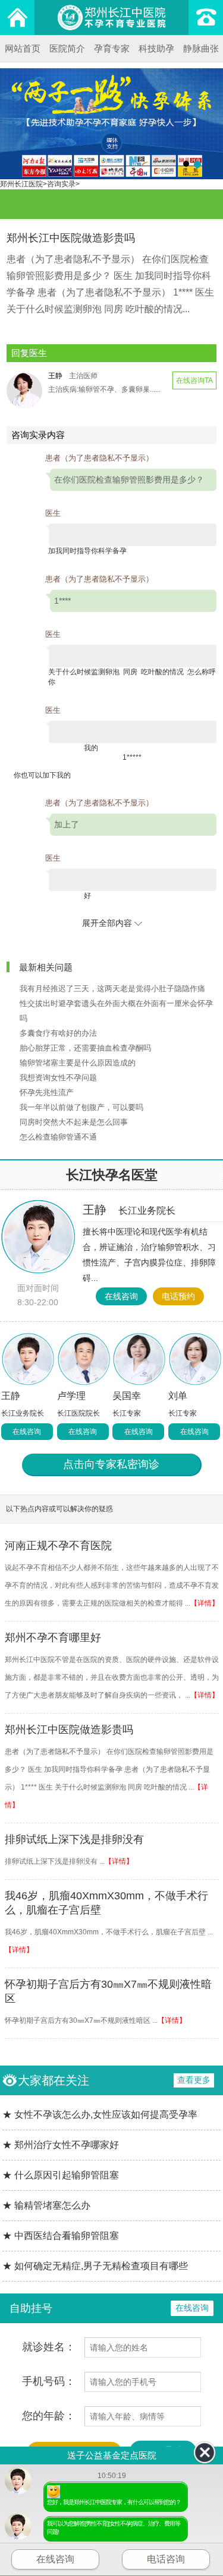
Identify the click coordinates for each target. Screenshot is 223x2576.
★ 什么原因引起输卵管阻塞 (61, 2175)
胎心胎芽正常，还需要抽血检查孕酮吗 (85, 1048)
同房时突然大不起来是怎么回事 (74, 1122)
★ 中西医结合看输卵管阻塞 (61, 2236)
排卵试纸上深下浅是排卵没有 (74, 1839)
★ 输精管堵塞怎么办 (46, 2205)
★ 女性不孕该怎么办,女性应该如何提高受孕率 (100, 2115)
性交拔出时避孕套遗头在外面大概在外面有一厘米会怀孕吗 (116, 1011)
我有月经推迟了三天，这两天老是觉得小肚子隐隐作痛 (112, 989)
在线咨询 (121, 1296)
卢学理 (71, 1396)
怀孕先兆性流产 (47, 1092)
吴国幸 (127, 1396)
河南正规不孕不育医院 (58, 1546)
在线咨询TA (194, 380)
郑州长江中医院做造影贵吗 (69, 1730)
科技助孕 (156, 48)
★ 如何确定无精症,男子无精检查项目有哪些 (95, 2266)
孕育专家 (112, 48)
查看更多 (194, 2080)
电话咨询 (166, 2559)
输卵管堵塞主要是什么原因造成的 (78, 1063)
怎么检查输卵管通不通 (58, 1137)
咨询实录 (61, 184)
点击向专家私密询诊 (111, 1464)
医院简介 (67, 48)
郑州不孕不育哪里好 (53, 1638)
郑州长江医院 (21, 184)
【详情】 (205, 1603)
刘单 (178, 1396)
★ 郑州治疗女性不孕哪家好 (61, 2145)
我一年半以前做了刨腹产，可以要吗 (81, 1107)
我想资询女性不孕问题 (58, 1078)
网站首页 (23, 48)
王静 (129, 1210)
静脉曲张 (201, 48)
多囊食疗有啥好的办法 (58, 1033)
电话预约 (178, 1296)
